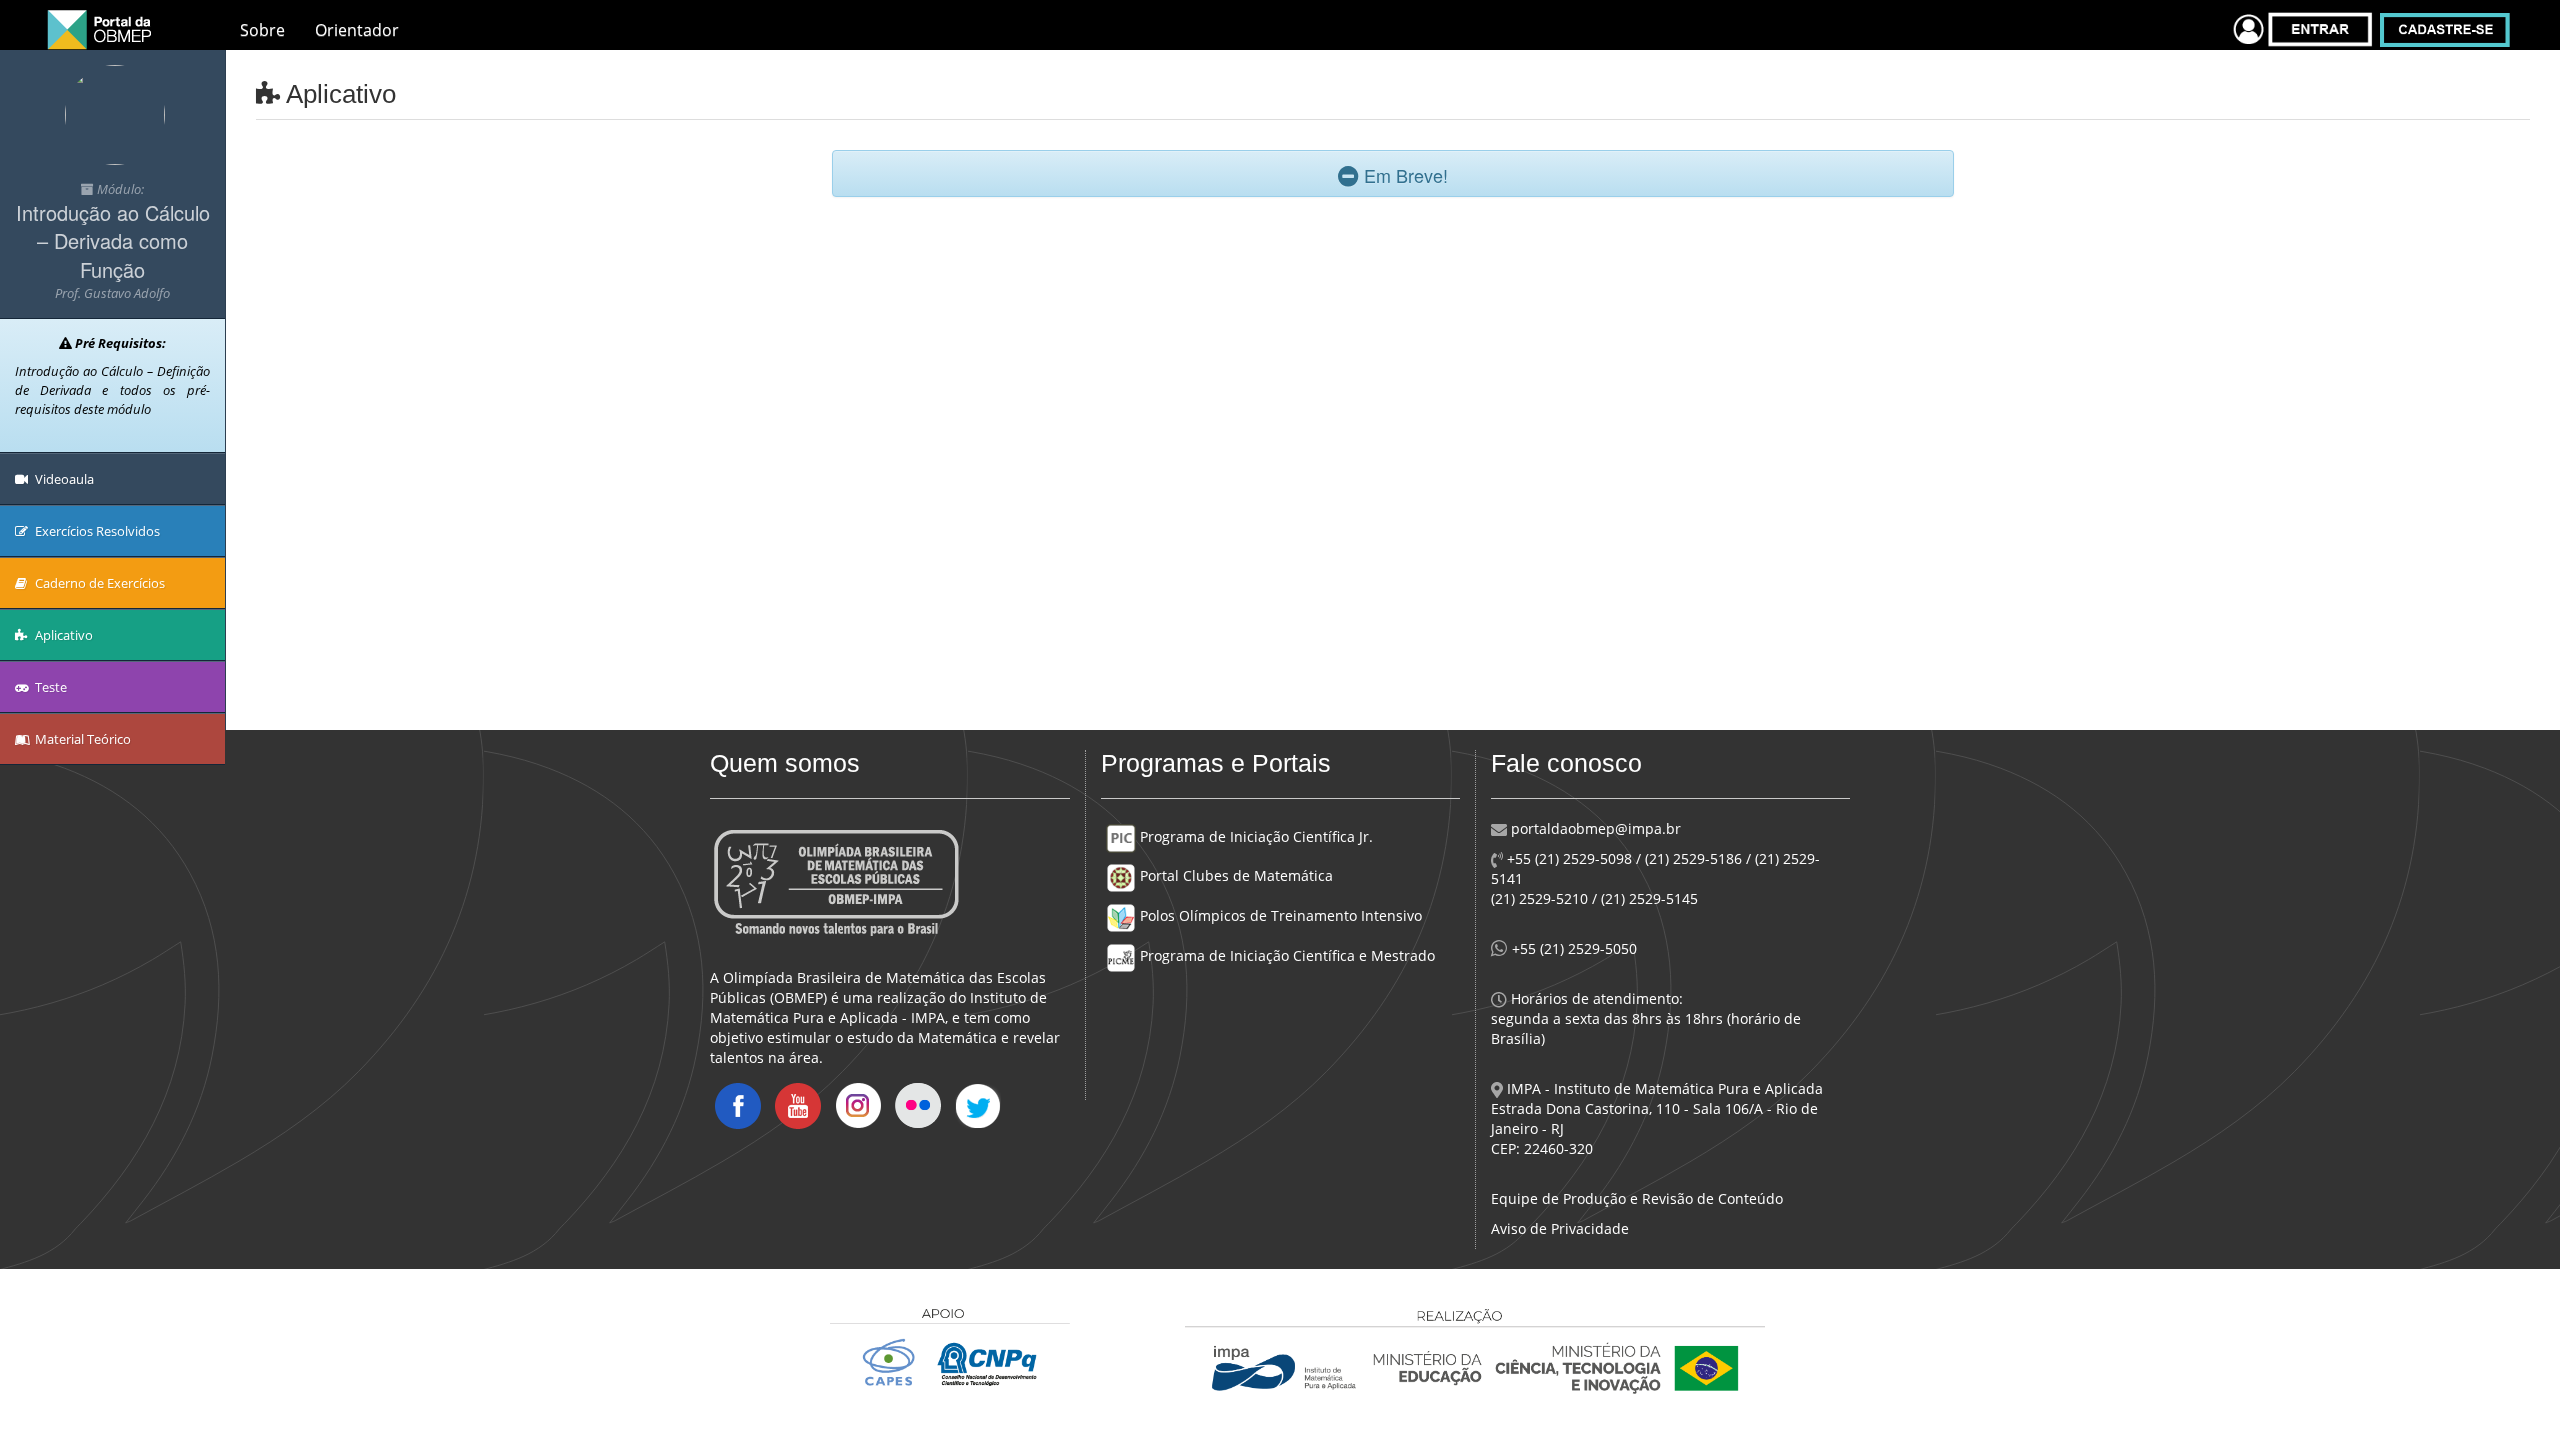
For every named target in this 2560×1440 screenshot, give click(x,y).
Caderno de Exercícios (98, 583)
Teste (49, 687)
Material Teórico (81, 739)
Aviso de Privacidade (1560, 1228)
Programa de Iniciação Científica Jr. (1254, 836)
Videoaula (63, 479)
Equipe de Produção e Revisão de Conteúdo (1637, 1198)
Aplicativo (62, 635)
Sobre (262, 30)
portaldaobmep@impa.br (1594, 828)
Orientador (357, 30)
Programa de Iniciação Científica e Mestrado (1285, 955)
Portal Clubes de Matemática (1234, 875)
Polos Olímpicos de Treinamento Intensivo (1279, 915)
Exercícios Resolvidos (96, 531)
